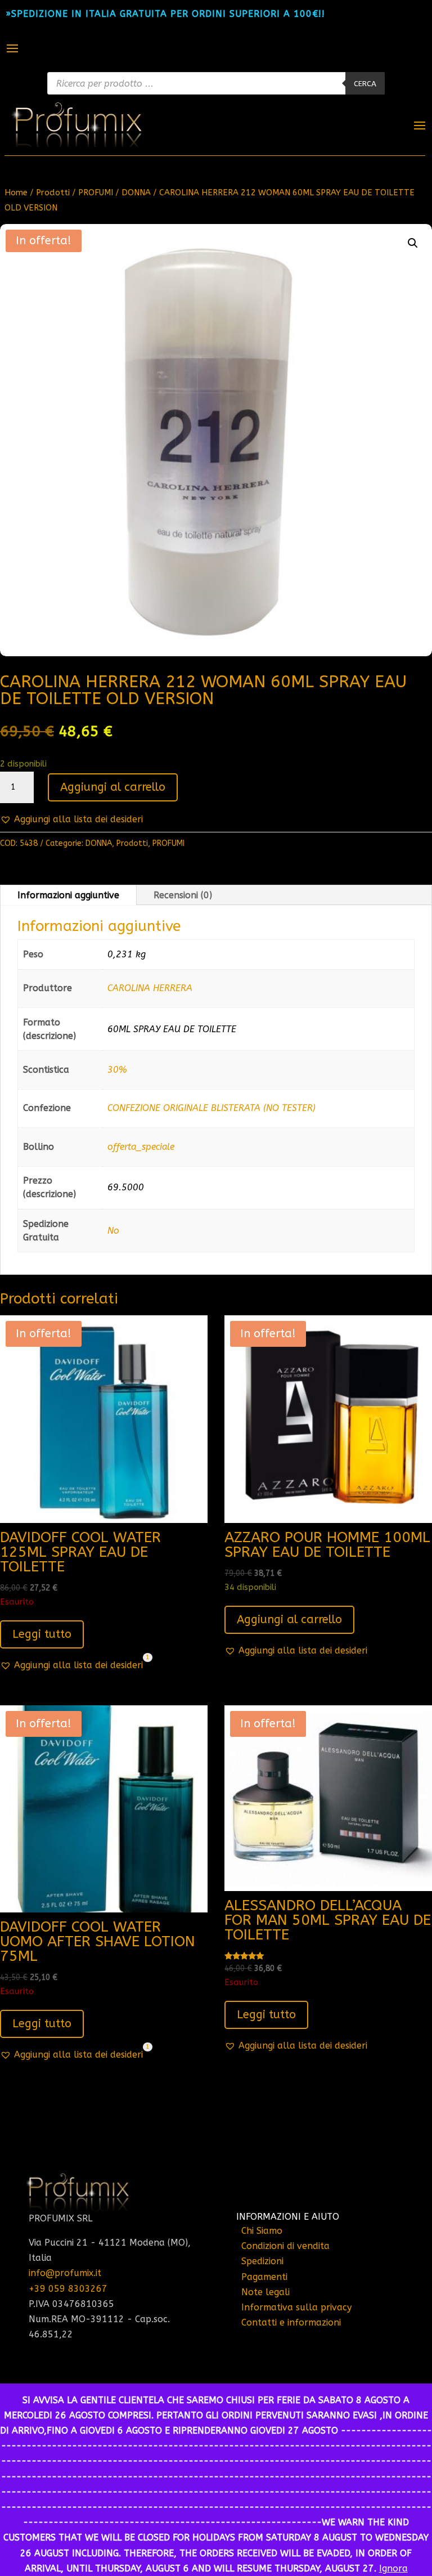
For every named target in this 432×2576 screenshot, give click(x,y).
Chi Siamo (262, 2231)
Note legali (265, 2292)
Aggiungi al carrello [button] (289, 1619)
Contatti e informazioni (291, 2322)
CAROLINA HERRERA (150, 988)
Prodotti (53, 192)
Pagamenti (264, 2277)
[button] (413, 243)
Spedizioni (262, 2261)
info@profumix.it (65, 2273)
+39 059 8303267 (68, 2289)
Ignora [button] (393, 2568)
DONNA (136, 192)
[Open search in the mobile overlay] (216, 83)
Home (16, 192)
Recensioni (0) (183, 895)
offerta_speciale (141, 1147)
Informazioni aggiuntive (68, 895)
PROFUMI (96, 192)
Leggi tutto (42, 1634)
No (113, 1231)
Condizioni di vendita (285, 2246)
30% (117, 1070)
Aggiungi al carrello (113, 787)
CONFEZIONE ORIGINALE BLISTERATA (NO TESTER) (211, 1108)
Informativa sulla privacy (296, 2307)
